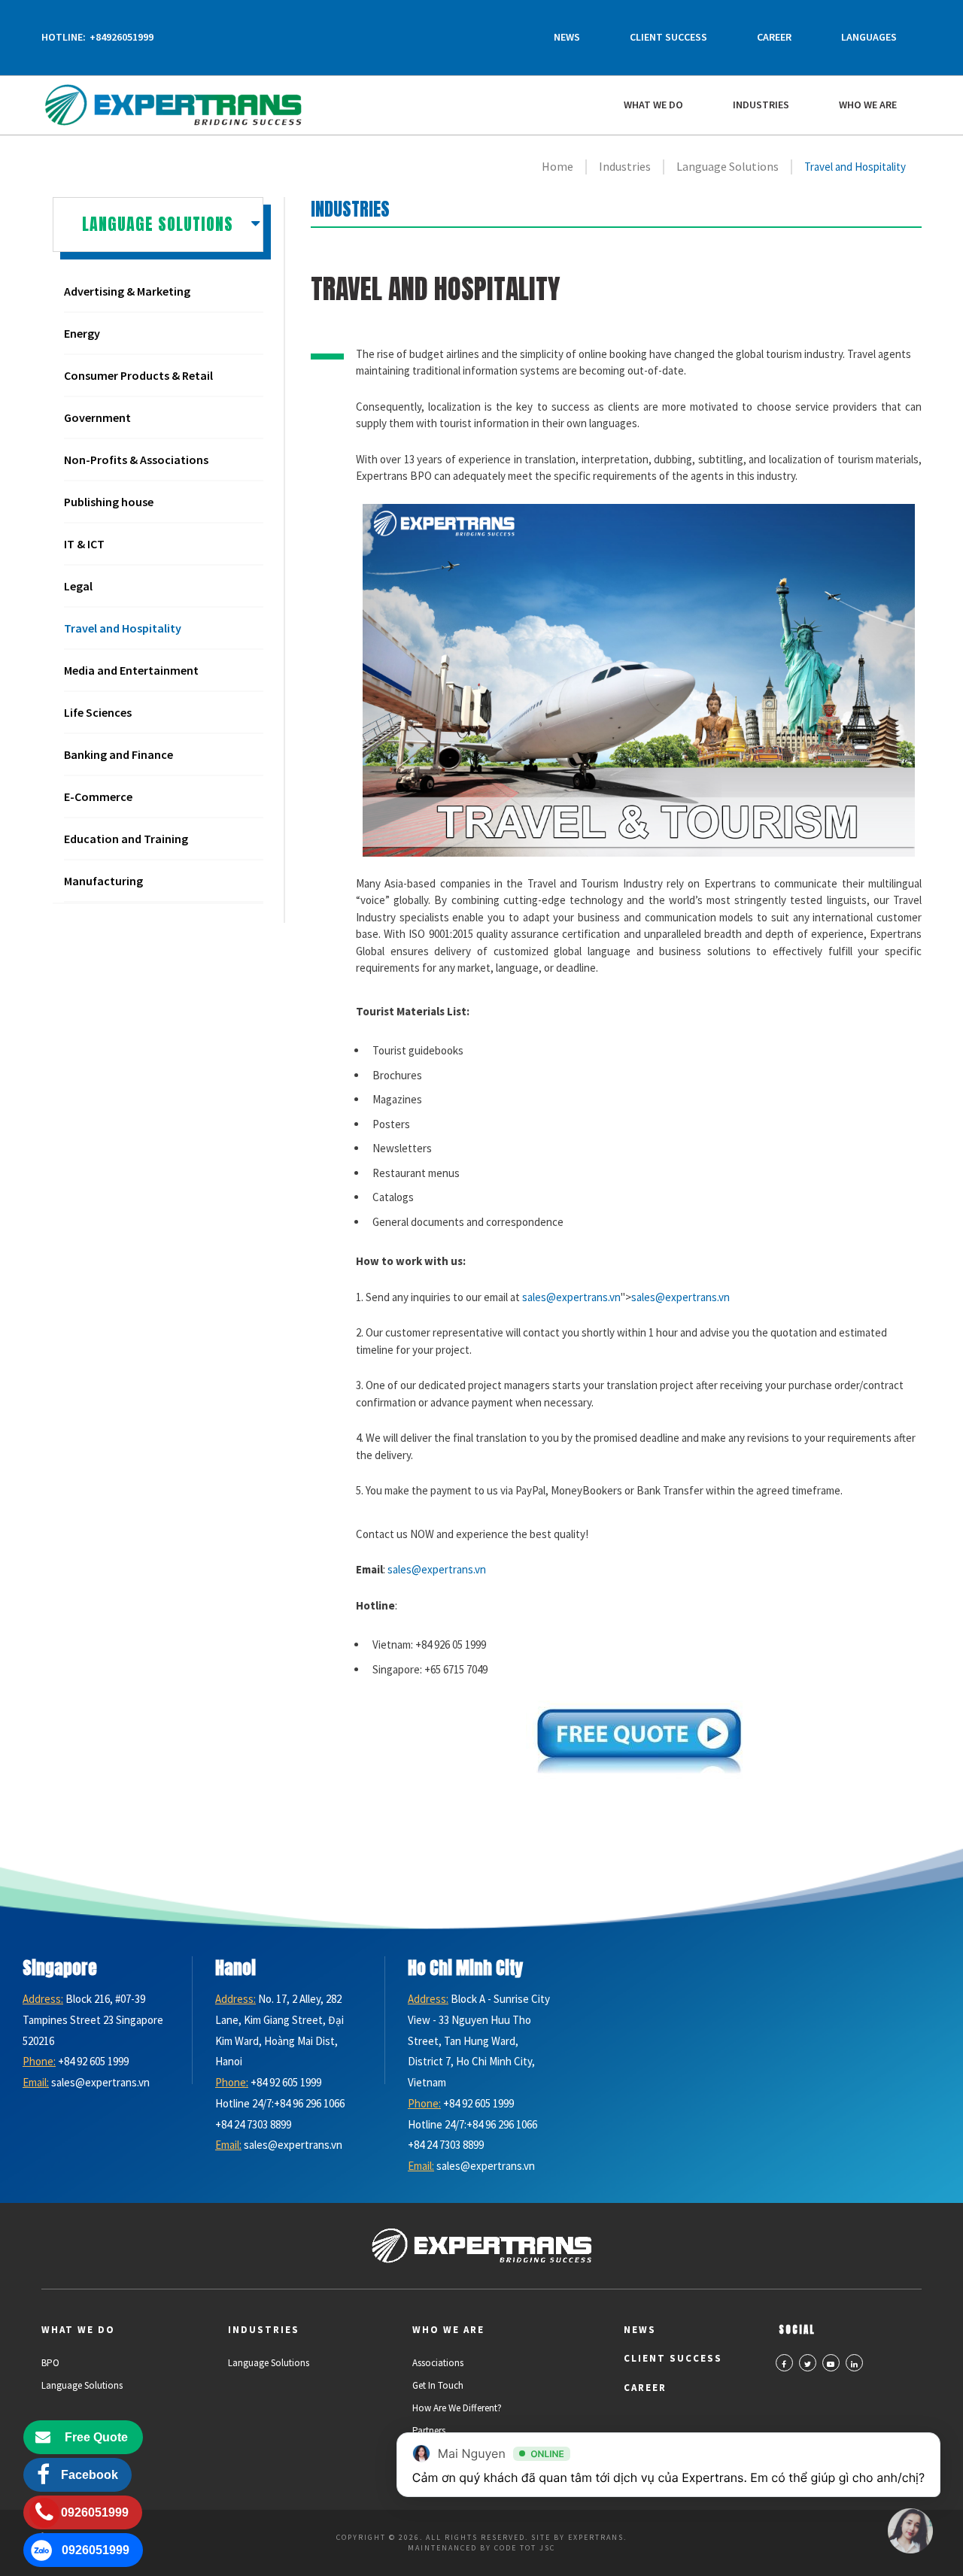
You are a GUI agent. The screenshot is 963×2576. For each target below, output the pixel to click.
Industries (761, 105)
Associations (438, 2363)
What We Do (653, 105)
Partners (429, 2430)
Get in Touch (438, 2385)
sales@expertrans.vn (571, 1297)
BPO (50, 2363)
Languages (869, 37)
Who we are (868, 105)
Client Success (668, 37)
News (567, 37)
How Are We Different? (457, 2408)
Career (774, 37)
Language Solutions (82, 2385)
